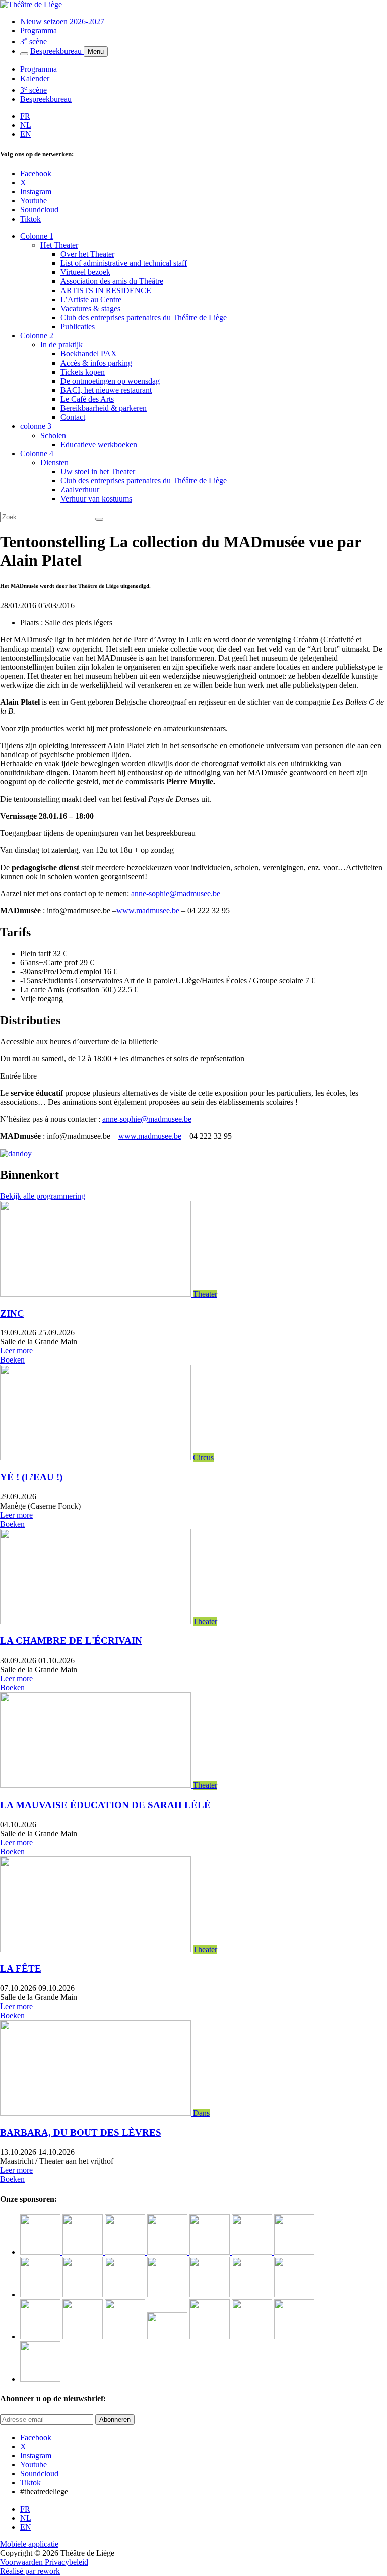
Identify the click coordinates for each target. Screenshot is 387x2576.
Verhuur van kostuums (96, 499)
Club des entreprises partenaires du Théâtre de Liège (144, 317)
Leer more (16, 1351)
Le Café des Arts (87, 399)
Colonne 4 (37, 453)
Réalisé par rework (30, 2571)
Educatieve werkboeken (99, 444)
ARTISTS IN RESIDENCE (106, 290)
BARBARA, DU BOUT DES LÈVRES (81, 2133)
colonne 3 (36, 426)
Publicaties (78, 327)
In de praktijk (61, 345)
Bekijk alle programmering (43, 1196)
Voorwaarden (22, 2562)
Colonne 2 (37, 336)
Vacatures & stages (90, 308)
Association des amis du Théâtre (112, 281)
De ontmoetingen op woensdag (110, 381)
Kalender (35, 78)
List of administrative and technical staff (124, 263)
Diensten (54, 462)
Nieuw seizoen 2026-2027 (62, 21)
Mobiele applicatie (29, 2544)
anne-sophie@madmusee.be (176, 893)
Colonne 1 (37, 236)
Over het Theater (87, 254)
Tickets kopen (83, 372)
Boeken (12, 1360)
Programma (39, 30)
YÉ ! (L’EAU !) (31, 1477)
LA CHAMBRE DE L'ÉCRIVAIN (71, 1641)
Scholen (53, 435)
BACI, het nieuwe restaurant (106, 390)
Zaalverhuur (80, 490)
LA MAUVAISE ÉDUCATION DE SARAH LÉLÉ (105, 1805)
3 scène (34, 42)
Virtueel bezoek (85, 272)
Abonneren (115, 2420)
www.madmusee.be (148, 911)
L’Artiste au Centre (91, 299)
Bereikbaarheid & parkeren (104, 408)
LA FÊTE (21, 1969)
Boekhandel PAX (89, 354)
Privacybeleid (67, 2562)
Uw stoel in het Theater (98, 472)
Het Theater (59, 245)
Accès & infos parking (96, 363)
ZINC (12, 1313)
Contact (73, 417)
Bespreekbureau (57, 51)
